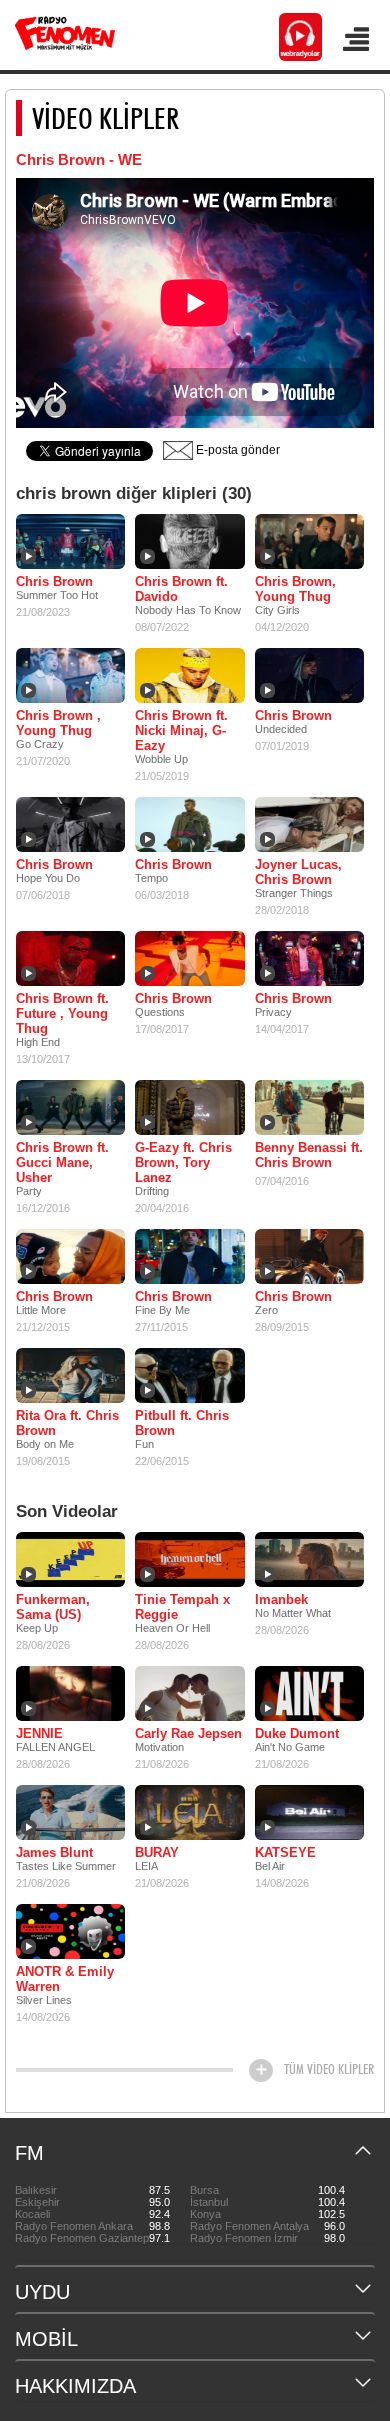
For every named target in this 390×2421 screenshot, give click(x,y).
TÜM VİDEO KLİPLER (329, 2069)
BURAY (157, 1852)
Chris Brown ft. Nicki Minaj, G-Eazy (181, 730)
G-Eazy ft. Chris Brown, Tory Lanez (183, 1162)
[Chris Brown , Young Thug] (70, 675)
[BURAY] (189, 1812)
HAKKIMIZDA (75, 2386)
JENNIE (39, 1733)
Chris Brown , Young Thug (58, 723)
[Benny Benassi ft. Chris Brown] (309, 1107)
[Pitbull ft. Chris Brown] (189, 1375)
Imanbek (281, 1599)
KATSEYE (285, 1852)
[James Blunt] (70, 1812)
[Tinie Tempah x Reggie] (189, 1559)
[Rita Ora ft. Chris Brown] (70, 1375)
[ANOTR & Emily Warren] (70, 1931)
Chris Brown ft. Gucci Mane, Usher (62, 1162)
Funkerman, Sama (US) (53, 1607)
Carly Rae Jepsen (188, 1733)
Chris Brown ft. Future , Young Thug (62, 1013)
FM (29, 2153)
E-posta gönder (236, 450)
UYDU (42, 2292)
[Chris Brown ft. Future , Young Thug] (70, 958)
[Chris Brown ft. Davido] (189, 541)
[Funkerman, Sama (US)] (70, 1559)
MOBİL (46, 2339)
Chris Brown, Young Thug (295, 589)
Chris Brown (54, 581)
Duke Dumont (297, 1733)
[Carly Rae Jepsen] (189, 1693)
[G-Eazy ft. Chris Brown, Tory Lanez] (189, 1107)
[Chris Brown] (70, 541)
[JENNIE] (70, 1693)
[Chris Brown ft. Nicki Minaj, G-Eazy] (189, 675)
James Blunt (54, 1852)
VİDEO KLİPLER (105, 118)
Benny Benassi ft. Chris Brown (309, 1155)
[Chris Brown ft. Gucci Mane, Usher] (70, 1107)
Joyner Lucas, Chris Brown (298, 872)
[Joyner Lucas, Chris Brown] (309, 824)
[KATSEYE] (309, 1812)
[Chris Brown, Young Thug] (309, 541)
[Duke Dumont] (309, 1693)
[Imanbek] (309, 1559)
